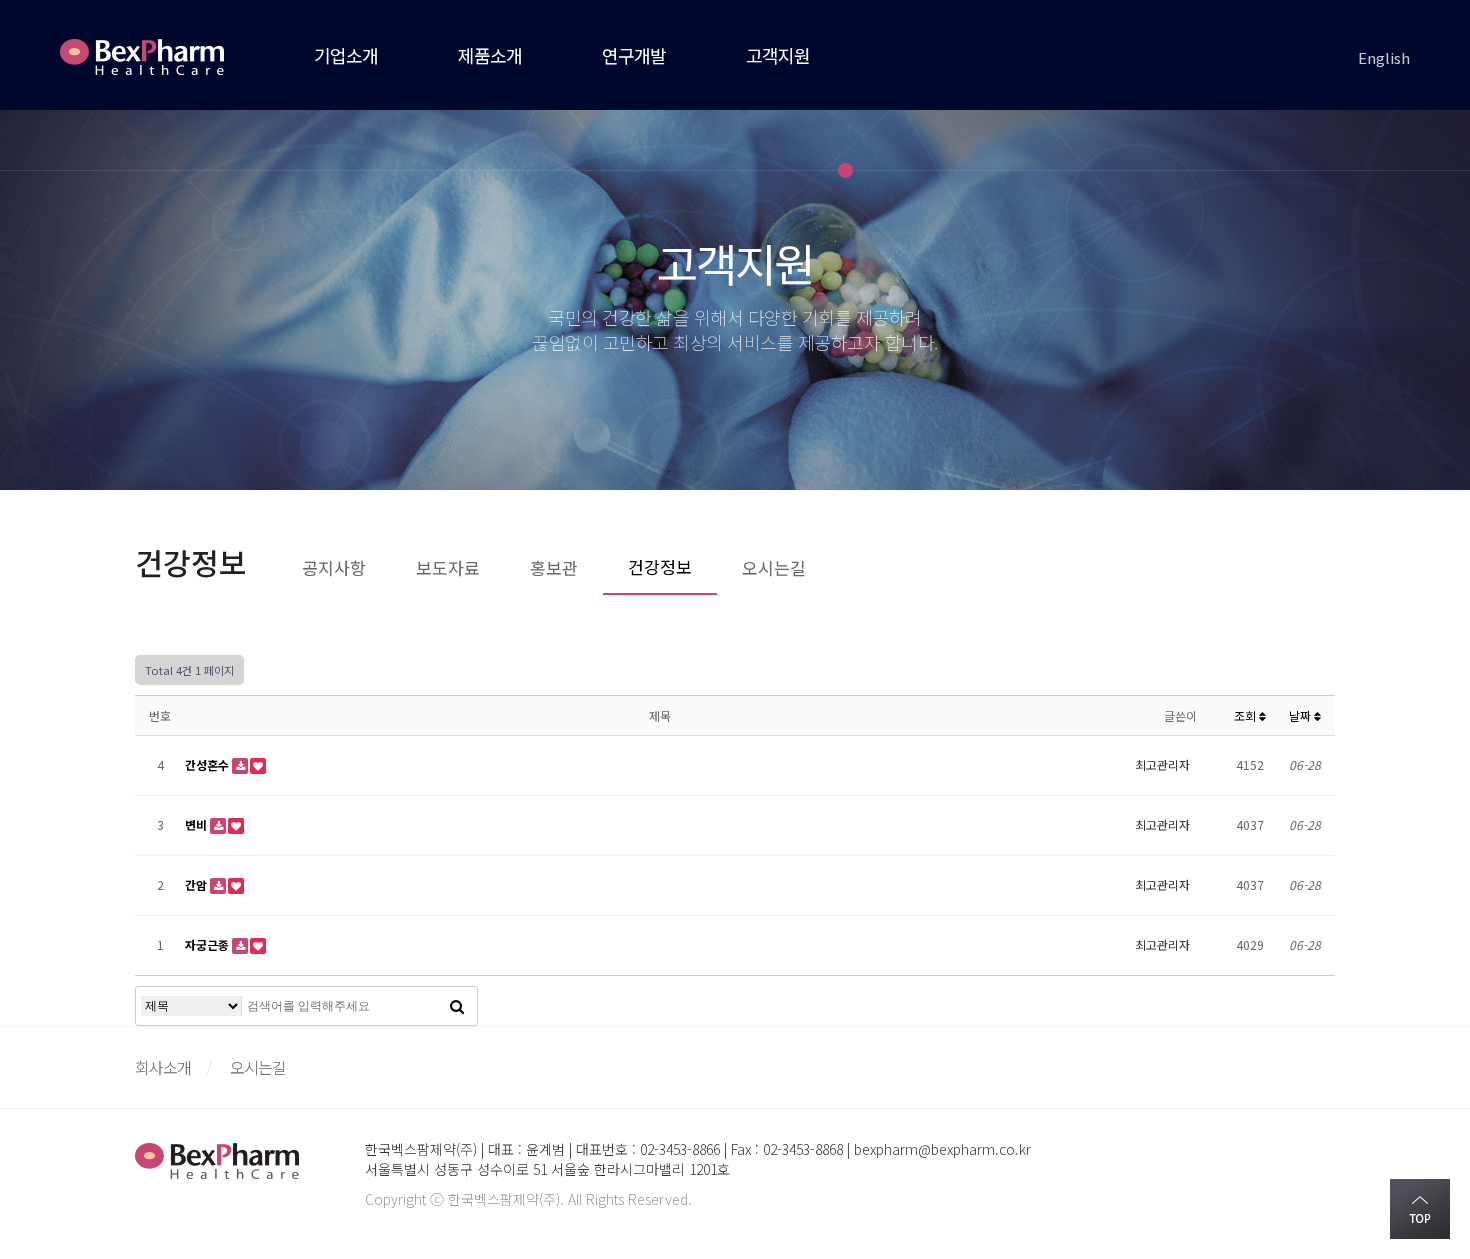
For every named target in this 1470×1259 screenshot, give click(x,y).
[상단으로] (1420, 1209)
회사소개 (163, 1067)
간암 (197, 884)
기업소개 (346, 55)
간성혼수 (208, 764)
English (1384, 57)
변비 (197, 824)
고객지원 (778, 55)
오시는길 (258, 1067)
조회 (1246, 715)
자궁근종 (208, 944)
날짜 (1301, 715)
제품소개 (490, 55)
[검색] (457, 1006)
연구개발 (634, 55)
